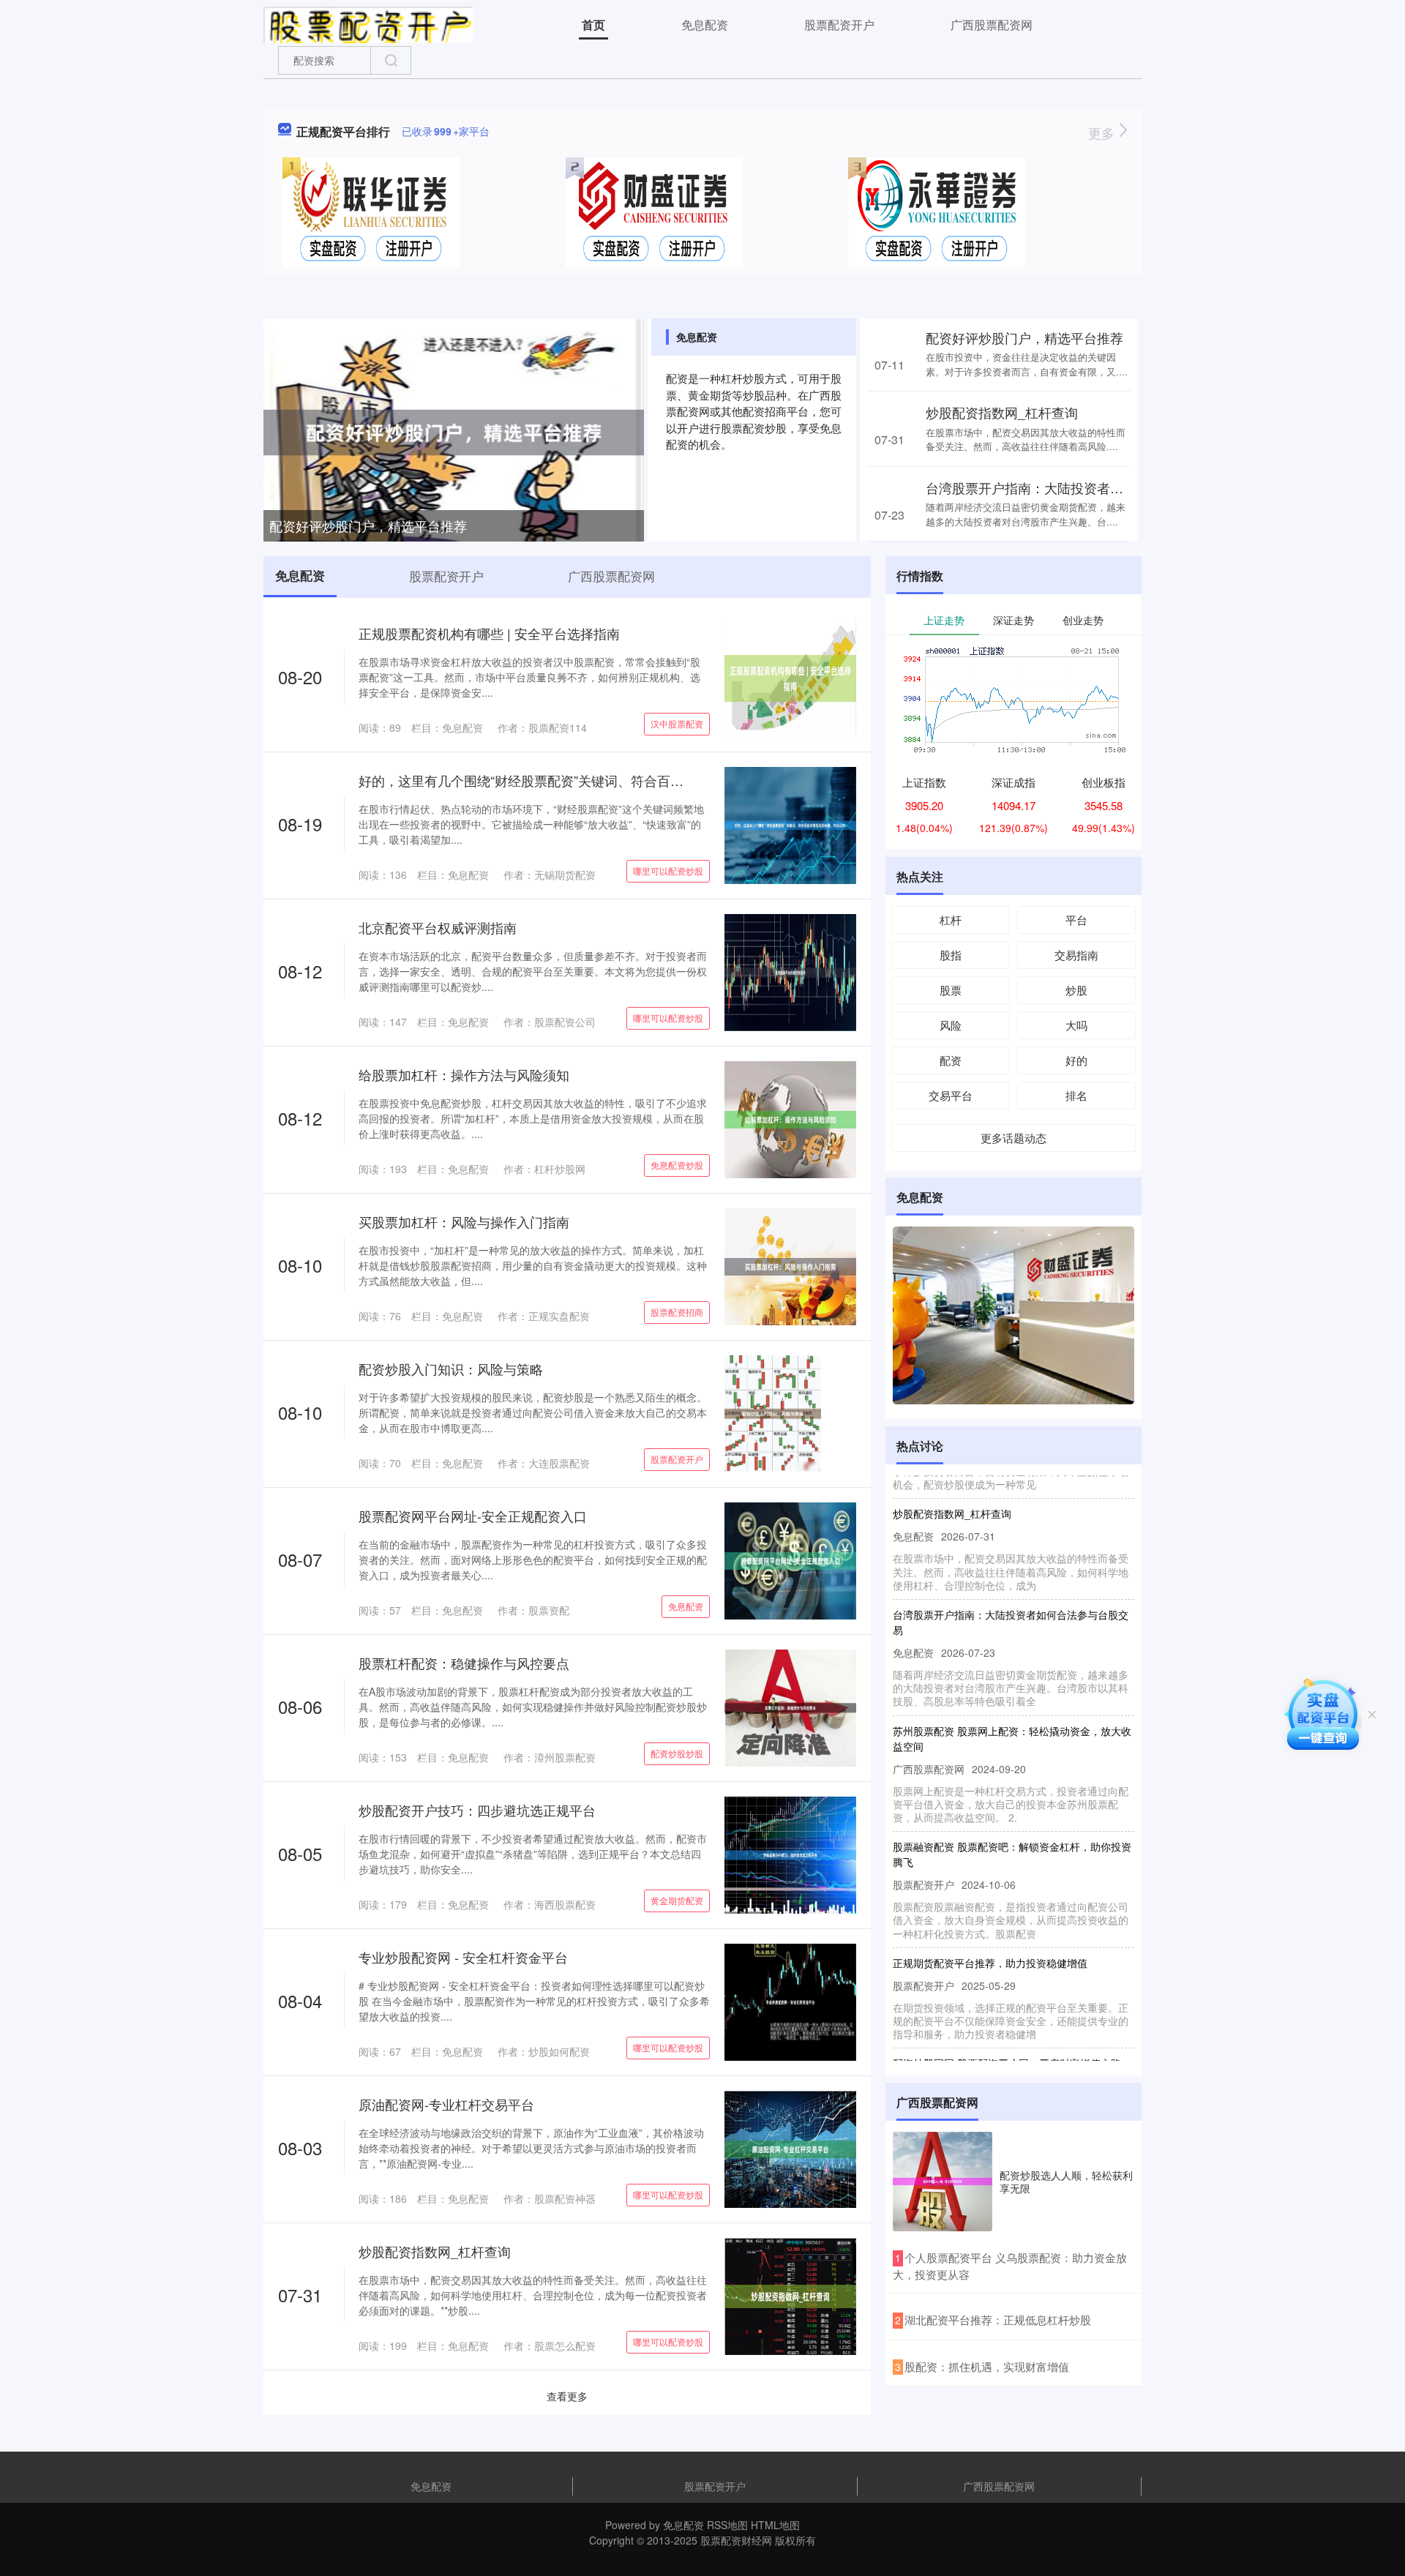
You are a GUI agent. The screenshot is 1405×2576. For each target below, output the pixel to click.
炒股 (1076, 990)
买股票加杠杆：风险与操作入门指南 (464, 1221)
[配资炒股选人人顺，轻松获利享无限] (943, 2182)
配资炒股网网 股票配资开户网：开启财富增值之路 (1007, 2027)
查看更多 (567, 2396)
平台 (1076, 920)
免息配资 (705, 25)
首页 (593, 25)
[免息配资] (368, 23)
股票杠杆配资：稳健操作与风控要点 (464, 1663)
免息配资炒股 (677, 1165)
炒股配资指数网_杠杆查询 (1002, 412)
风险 (951, 1025)
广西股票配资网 (992, 25)
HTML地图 (775, 2525)
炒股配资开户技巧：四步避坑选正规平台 (477, 1810)
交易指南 (1076, 955)
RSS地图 (727, 2525)
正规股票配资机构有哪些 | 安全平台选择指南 (489, 633)
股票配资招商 (677, 1312)
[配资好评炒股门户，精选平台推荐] (454, 431)
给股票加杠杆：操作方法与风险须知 (464, 1074)
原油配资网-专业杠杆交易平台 (446, 2104)
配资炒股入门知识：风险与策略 (451, 1368)
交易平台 (951, 1095)
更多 (1103, 132)
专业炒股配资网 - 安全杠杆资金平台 (463, 1957)
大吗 (1076, 1025)
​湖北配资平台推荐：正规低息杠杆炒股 (998, 2319)
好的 (1076, 1060)
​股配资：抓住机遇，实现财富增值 (987, 2366)
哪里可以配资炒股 (668, 870)
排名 (1076, 1095)
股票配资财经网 (736, 2540)
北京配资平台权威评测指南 (438, 927)
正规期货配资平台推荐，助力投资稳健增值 (990, 1927)
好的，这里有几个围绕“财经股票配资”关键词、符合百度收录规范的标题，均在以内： (607, 780)
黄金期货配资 (677, 1900)
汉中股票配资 (677, 723)
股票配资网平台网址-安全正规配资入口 (473, 1516)
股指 (951, 955)
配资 (951, 1060)
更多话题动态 (1014, 1138)
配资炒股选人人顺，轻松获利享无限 (1066, 2182)
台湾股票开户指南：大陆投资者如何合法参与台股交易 (1084, 487)
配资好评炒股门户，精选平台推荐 (368, 525)
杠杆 (951, 920)
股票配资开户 (839, 25)
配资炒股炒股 (677, 1753)
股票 (951, 990)
